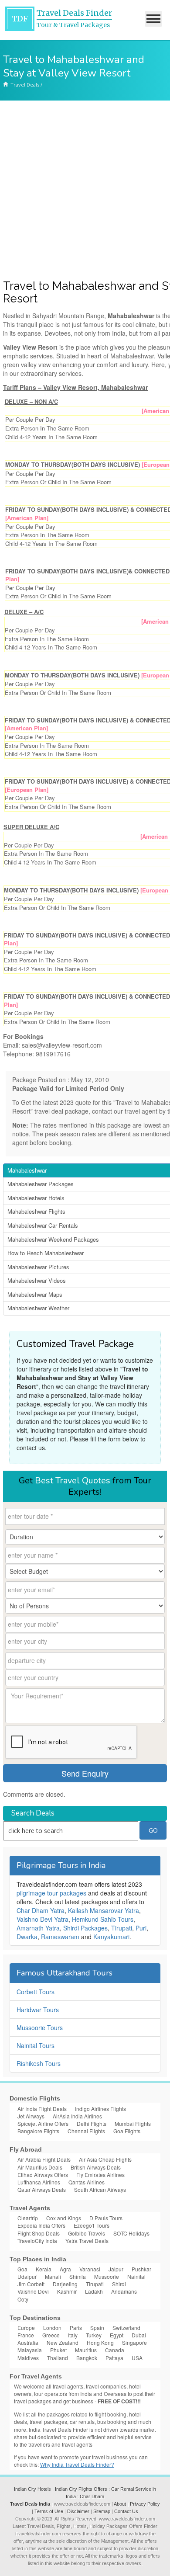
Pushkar (141, 2269)
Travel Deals (25, 85)
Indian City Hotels (32, 2489)
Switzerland (126, 2328)
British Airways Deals (96, 2167)
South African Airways (100, 2189)
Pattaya (114, 2358)
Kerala (44, 2269)
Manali (53, 2276)
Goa (22, 2269)
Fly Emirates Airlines (100, 2175)
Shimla (78, 2276)
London (52, 2328)
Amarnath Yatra (38, 1928)
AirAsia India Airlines (77, 2116)
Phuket (58, 2350)
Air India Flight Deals (42, 2109)
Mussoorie (107, 2276)
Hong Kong (100, 2342)
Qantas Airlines (87, 2182)
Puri (141, 1928)
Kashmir (67, 2291)
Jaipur (116, 2269)
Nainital (136, 2276)
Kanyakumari (111, 1937)
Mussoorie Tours (40, 2027)
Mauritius (86, 2350)
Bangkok (87, 2358)
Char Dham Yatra (41, 1910)
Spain (97, 2328)
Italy (73, 2335)
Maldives (28, 2358)
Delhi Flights (92, 2123)
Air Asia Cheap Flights (105, 2159)
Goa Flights (127, 2131)
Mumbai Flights (133, 2123)
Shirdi (119, 2284)
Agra (65, 2269)
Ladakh (94, 2291)
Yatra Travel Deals (87, 2241)
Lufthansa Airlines (39, 2182)
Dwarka (27, 1937)
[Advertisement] (85, 190)
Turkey (94, 2335)
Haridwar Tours (38, 2010)
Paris (76, 2328)
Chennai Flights (86, 2131)
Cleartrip (28, 2218)
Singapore (134, 2342)
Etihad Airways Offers (43, 2175)
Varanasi (90, 2269)
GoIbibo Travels (87, 2233)
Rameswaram (60, 1937)
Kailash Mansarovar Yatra (104, 1910)
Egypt (117, 2335)
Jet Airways (31, 2116)
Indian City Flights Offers (81, 2489)
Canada (115, 2350)
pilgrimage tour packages (51, 1893)
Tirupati (122, 1928)
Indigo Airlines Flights (100, 2109)
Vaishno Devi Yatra (42, 1919)
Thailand (58, 2358)
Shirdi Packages (85, 1928)
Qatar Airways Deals (42, 2189)
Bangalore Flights (38, 2131)
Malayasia (30, 2350)
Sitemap (102, 2511)
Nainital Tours (36, 2045)
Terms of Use (49, 2511)
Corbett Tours (36, 1992)
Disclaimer (78, 2511)
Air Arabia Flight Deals (44, 2159)
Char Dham (92, 2496)
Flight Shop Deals (39, 2233)
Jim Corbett (31, 2284)
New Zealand (63, 2342)
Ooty (23, 2299)
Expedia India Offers (41, 2225)
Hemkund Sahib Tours (103, 1919)
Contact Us (126, 2511)
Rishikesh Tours (39, 2063)
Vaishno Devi (33, 2291)
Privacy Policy (145, 2504)
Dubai (139, 2335)
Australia (28, 2342)
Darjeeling (65, 2284)
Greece (51, 2335)
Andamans (124, 2291)
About (120, 2504)
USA (137, 2358)
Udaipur (27, 2276)
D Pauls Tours (106, 2218)
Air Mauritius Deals (40, 2167)
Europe (26, 2328)
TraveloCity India (37, 2241)
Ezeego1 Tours (92, 2225)
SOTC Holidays (131, 2233)
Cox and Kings (64, 2218)
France (26, 2335)
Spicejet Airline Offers (43, 2123)
